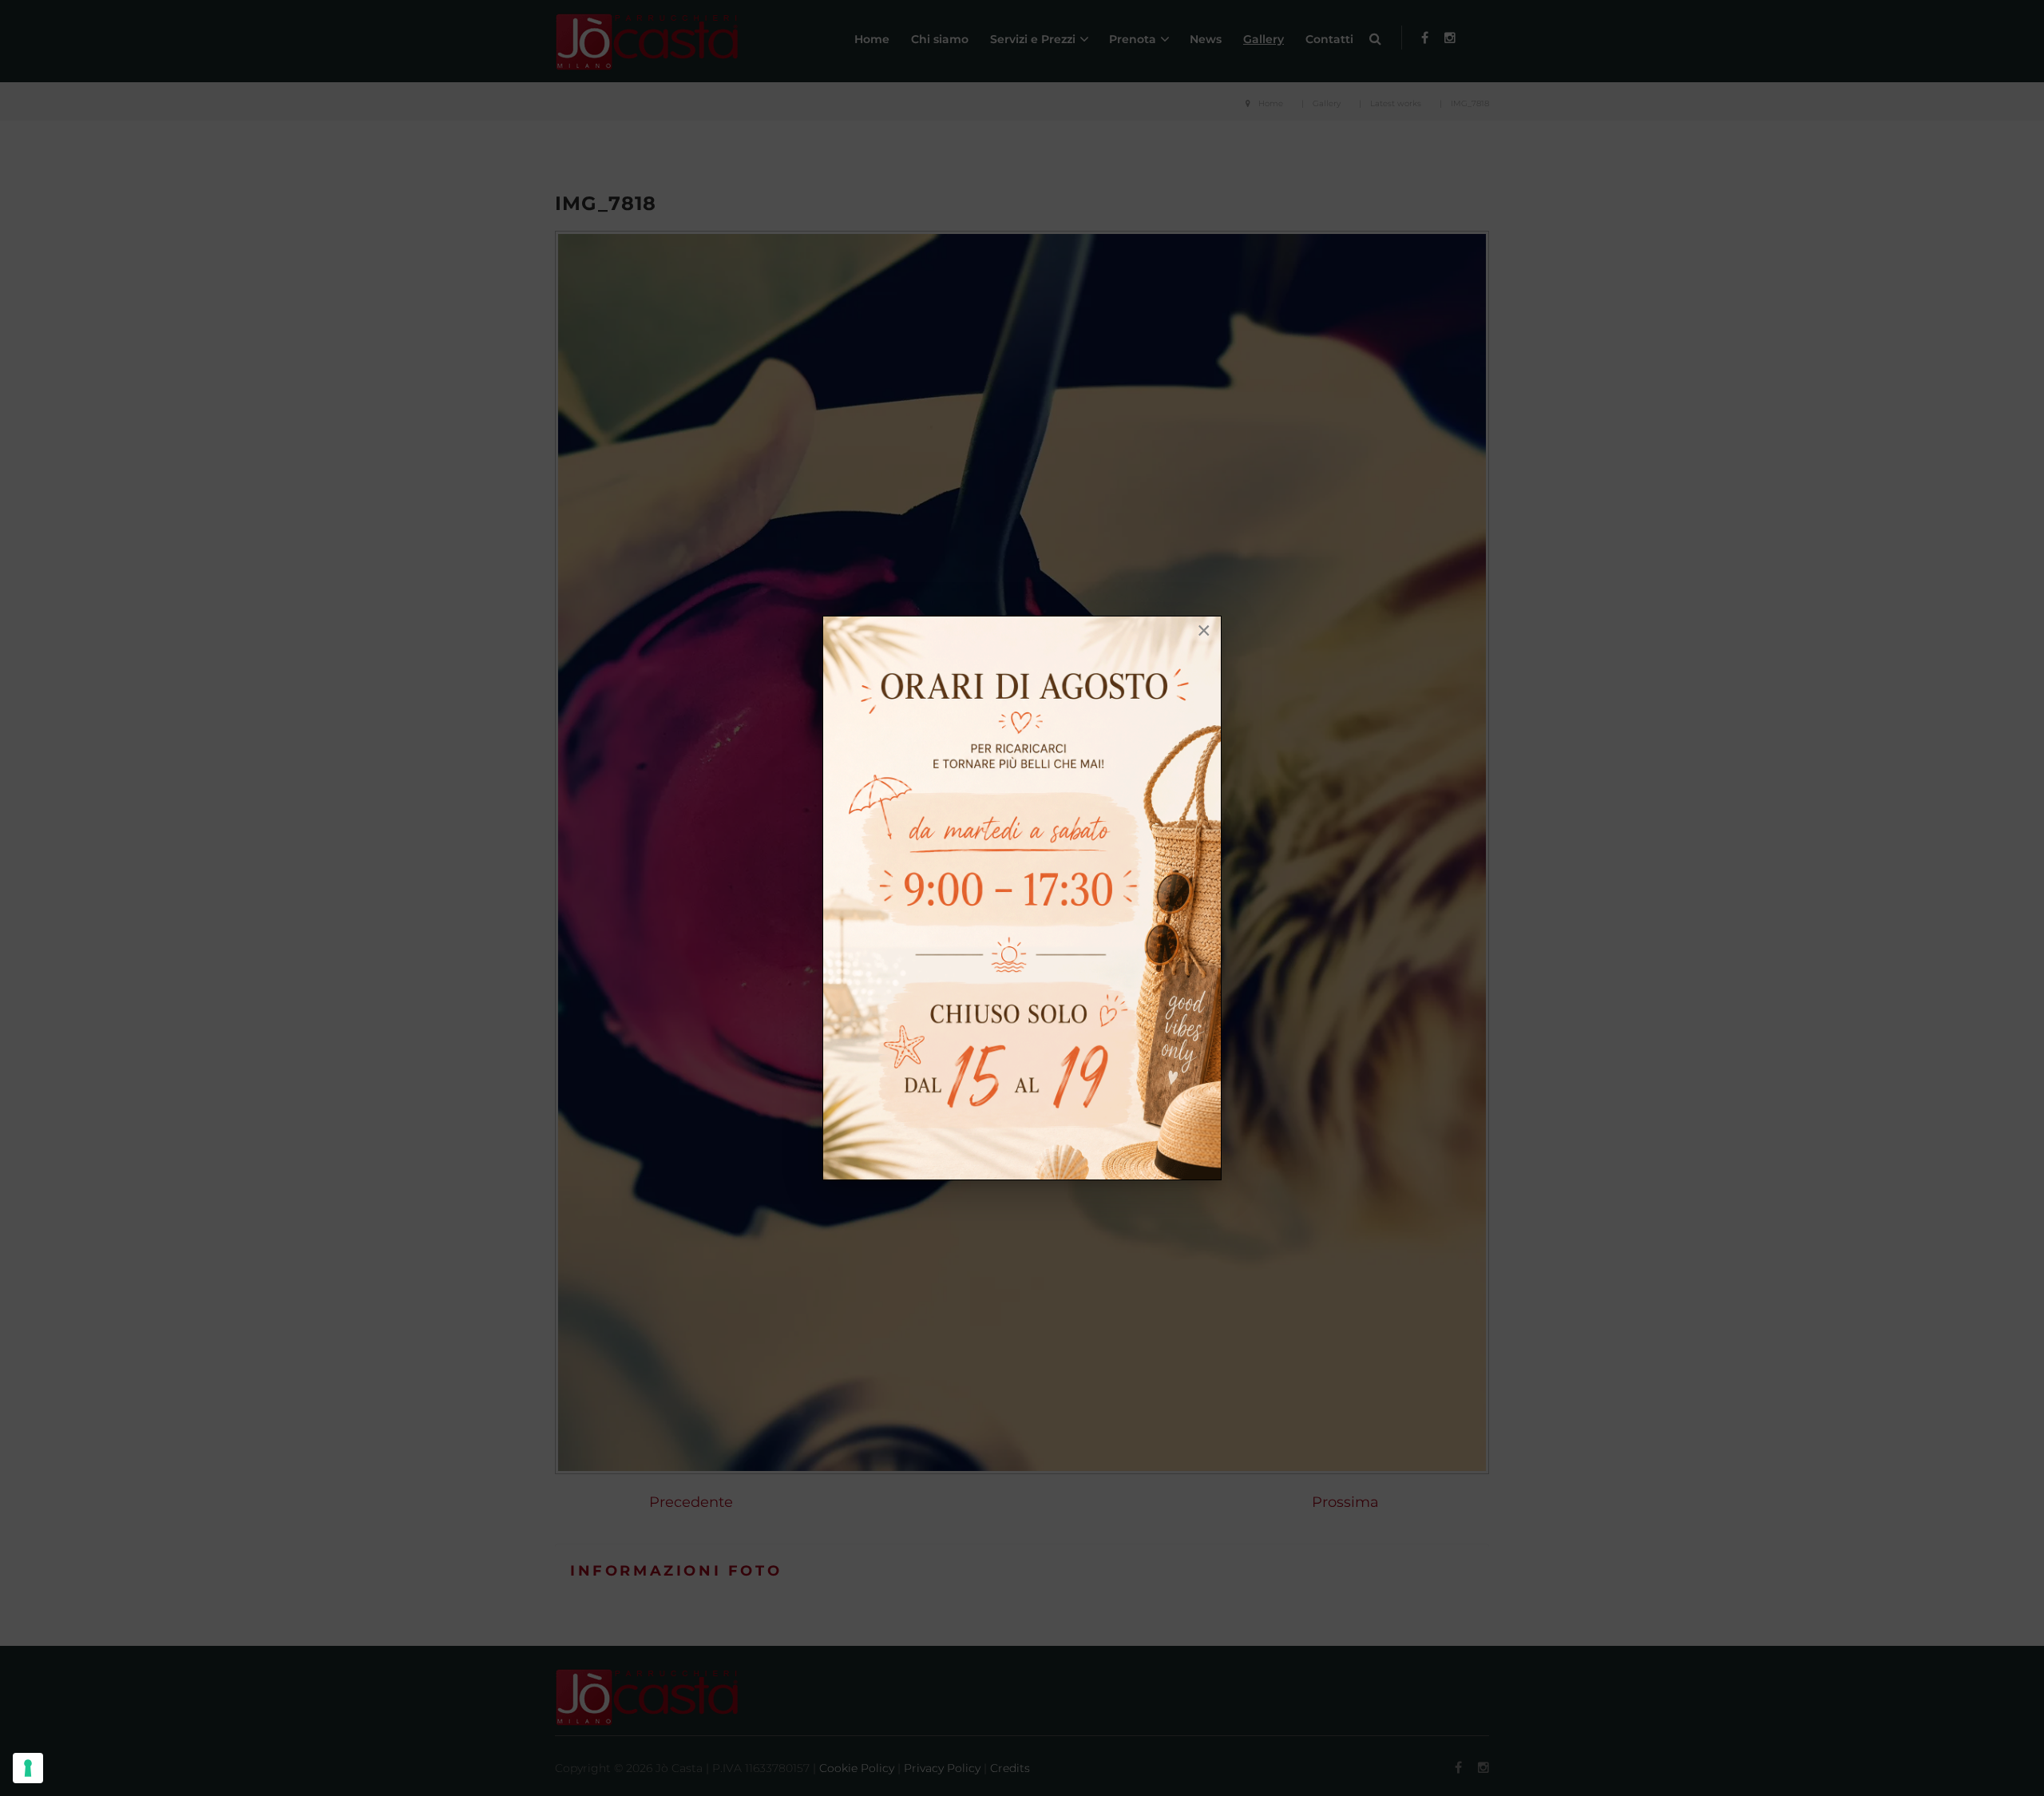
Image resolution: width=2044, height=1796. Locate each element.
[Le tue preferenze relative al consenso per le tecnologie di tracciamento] (28, 1768)
